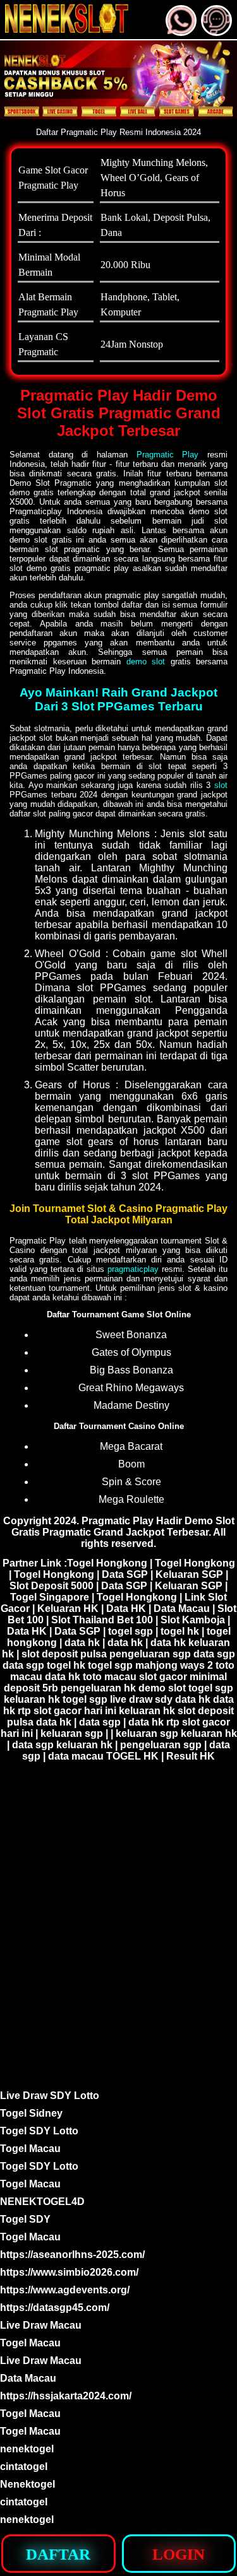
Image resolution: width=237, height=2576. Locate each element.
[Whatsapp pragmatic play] (181, 31)
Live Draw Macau (41, 2325)
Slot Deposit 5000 (52, 1586)
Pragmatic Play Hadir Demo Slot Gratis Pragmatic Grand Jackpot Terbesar (123, 1526)
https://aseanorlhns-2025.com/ (72, 2255)
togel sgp (131, 1631)
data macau (76, 1756)
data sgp (214, 1654)
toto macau (110, 1677)
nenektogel (27, 2449)
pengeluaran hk (98, 1688)
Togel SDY (25, 2219)
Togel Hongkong (107, 1563)
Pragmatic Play (168, 455)
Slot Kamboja (193, 1620)
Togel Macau (30, 2149)
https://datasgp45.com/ (55, 2308)
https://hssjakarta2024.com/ (66, 2396)
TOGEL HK (132, 1756)
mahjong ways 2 (174, 1665)
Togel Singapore (50, 1597)
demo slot (146, 662)
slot (221, 785)
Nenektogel (27, 2484)
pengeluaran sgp (150, 1654)
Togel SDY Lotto (39, 2131)
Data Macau (182, 1609)
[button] (216, 21)
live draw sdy (141, 1699)
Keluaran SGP (189, 1574)
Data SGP (125, 1574)
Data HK (126, 1609)
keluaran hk (32, 1699)
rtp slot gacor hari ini (67, 1711)
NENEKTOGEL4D (42, 2202)
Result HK (191, 1756)
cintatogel (24, 2467)
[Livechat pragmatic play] (216, 31)
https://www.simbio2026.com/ (69, 2272)
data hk (82, 1643)
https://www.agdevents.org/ (65, 2290)
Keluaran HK (68, 1609)
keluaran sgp (72, 1733)
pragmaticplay (133, 1269)
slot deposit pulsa (64, 1654)
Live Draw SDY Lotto (50, 2096)
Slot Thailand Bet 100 (102, 1620)
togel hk (180, 1631)
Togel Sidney (31, 2113)
